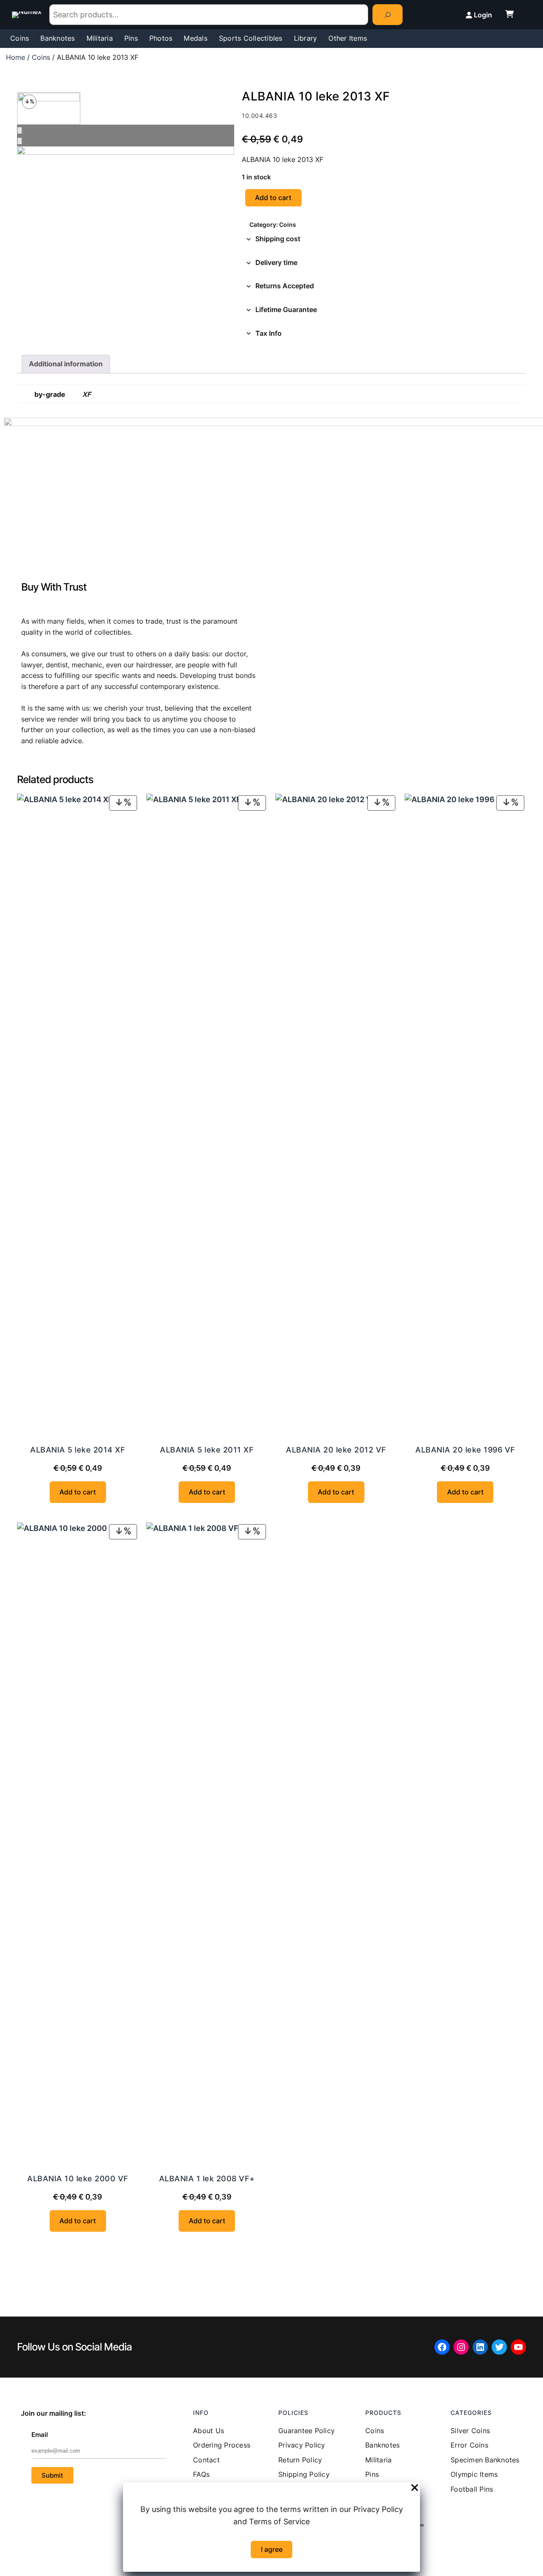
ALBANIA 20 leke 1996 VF (465, 1450)
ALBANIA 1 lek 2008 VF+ (207, 2179)
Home (15, 57)
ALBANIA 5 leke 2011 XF (207, 1450)
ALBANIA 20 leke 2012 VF (336, 1450)
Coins (41, 57)
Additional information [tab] (66, 364)
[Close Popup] (415, 2488)
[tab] (384, 239)
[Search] (388, 15)
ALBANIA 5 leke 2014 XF (78, 1450)
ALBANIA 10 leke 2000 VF (78, 2179)
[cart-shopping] (509, 14)
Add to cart (273, 198)
